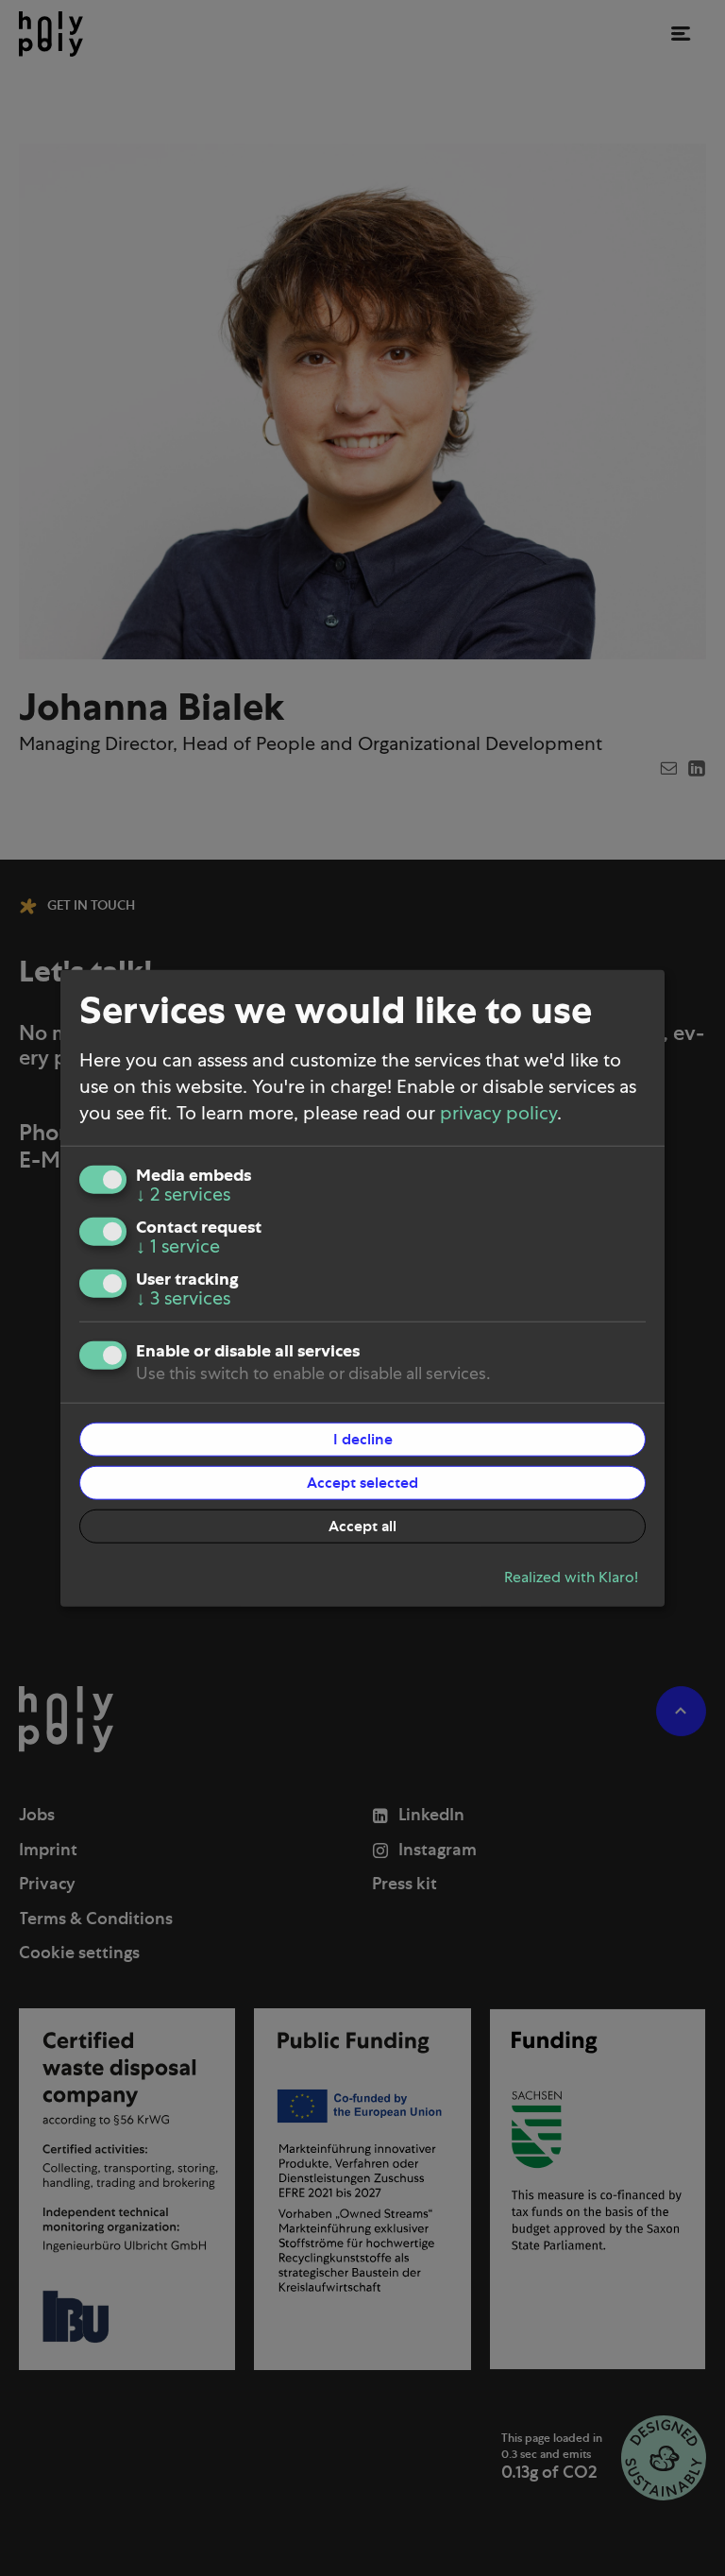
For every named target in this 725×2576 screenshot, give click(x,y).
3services (183, 1298)
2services (183, 1194)
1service (178, 1246)
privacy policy (498, 1113)
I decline (363, 1439)
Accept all (362, 1526)
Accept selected (362, 1482)
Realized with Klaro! (571, 1577)
